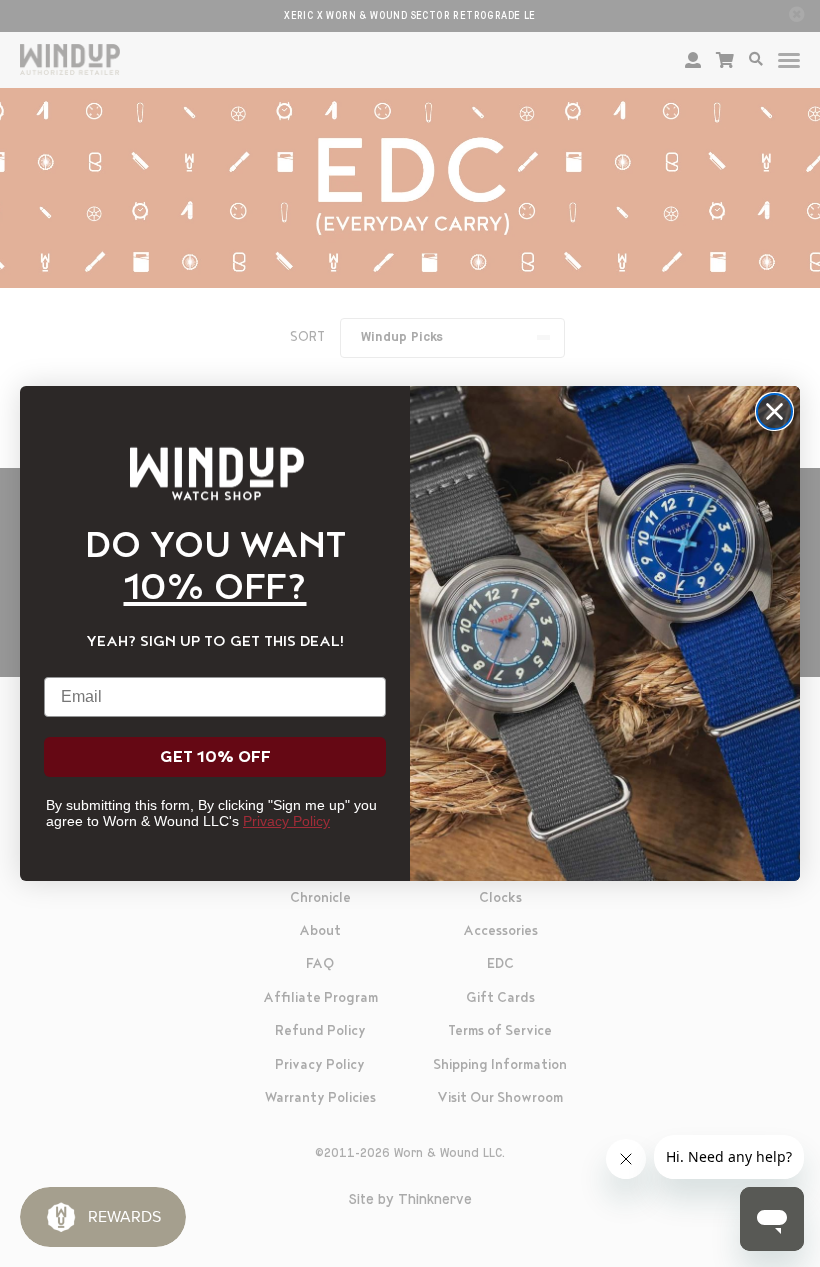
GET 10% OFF (215, 757)
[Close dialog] (774, 411)
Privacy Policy (286, 821)
